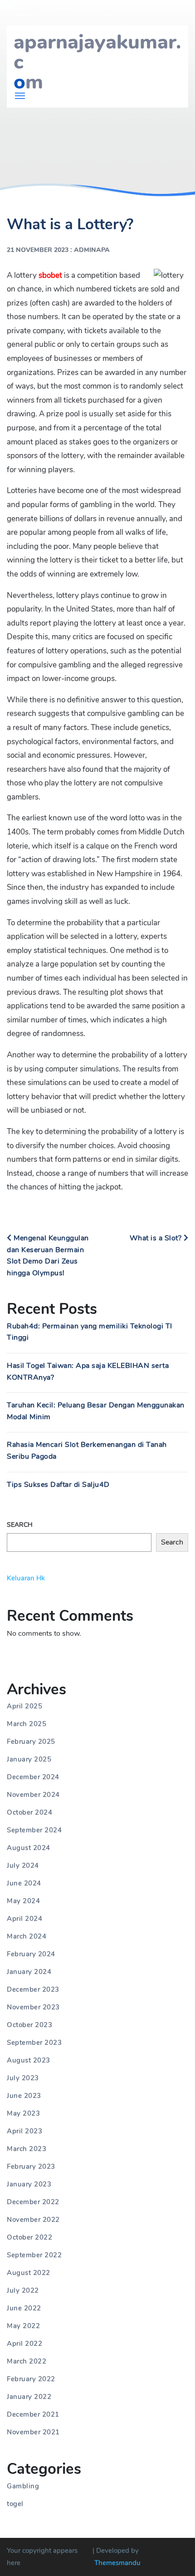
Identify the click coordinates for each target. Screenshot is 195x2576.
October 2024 (29, 1812)
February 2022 (31, 2379)
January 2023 (29, 2184)
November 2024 (33, 1795)
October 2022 (29, 2237)
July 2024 (23, 1865)
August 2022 (29, 2273)
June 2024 (24, 1883)
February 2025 (31, 1742)
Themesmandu (117, 2563)
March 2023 (27, 2149)
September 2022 (34, 2255)
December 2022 (33, 2202)
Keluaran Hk (26, 1578)
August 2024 (29, 1848)
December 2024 (33, 1777)
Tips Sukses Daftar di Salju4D (58, 1485)
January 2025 (29, 1759)
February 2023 (31, 2166)
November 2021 (33, 2432)
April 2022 (24, 2344)
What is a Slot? (157, 1238)
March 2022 (27, 2361)
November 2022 (33, 2220)
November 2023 (33, 2007)
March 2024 (27, 1936)
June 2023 (24, 2096)
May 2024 (23, 1901)
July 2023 (23, 2078)
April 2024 (24, 1919)
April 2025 (24, 1706)
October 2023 (29, 2025)
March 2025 (27, 1724)
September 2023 (34, 2043)
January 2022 (29, 2397)
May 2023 (23, 2113)
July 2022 (23, 2290)
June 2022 (24, 2308)
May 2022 (23, 2326)
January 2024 (29, 1972)
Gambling (23, 2486)
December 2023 (33, 1989)
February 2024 (31, 1954)
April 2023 (24, 2131)
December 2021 (33, 2414)
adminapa (92, 250)
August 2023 (29, 2060)
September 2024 (34, 1830)
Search (20, 1525)
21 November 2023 (38, 250)
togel (15, 2504)
